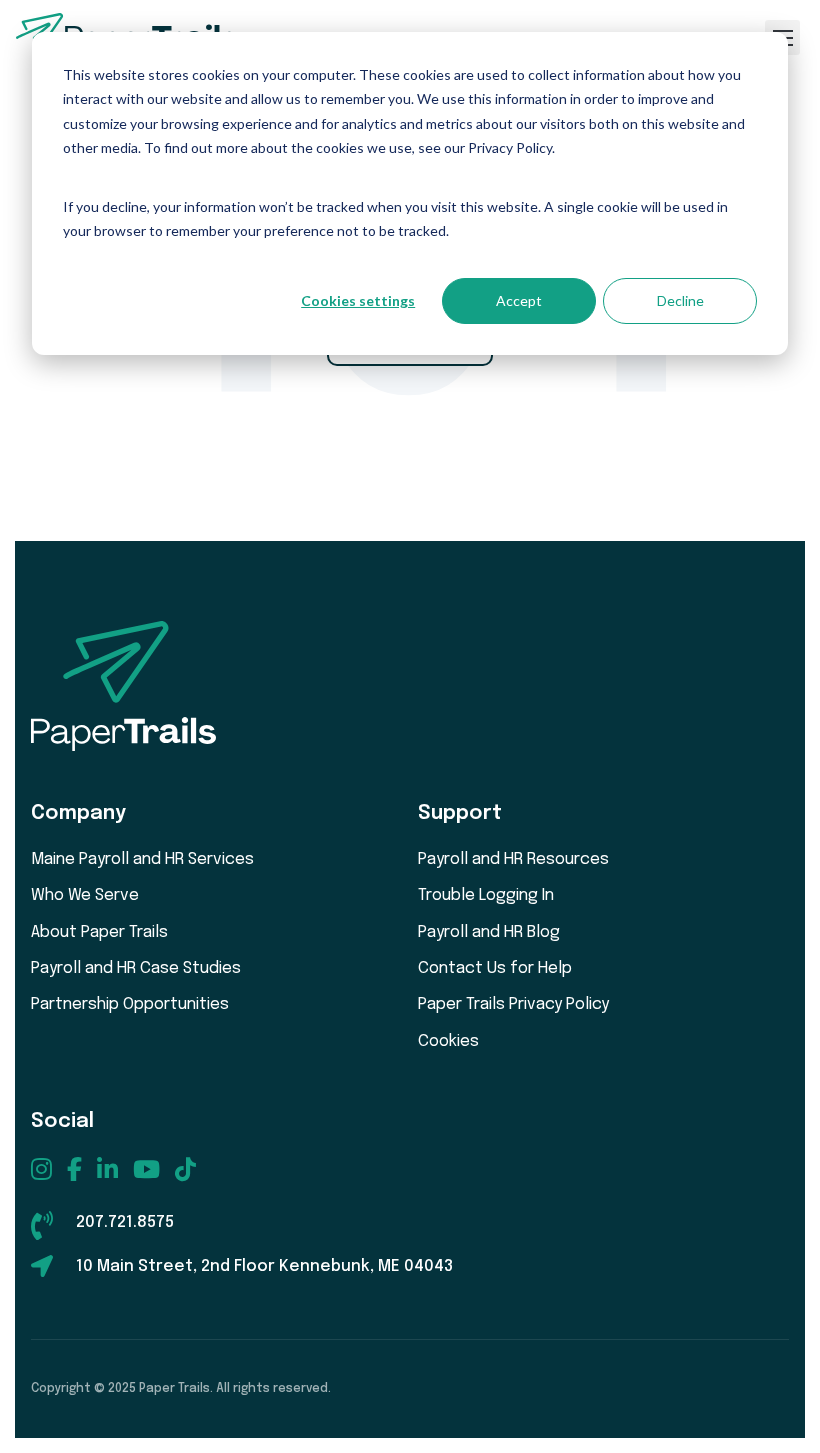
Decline (680, 300)
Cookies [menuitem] (448, 1041)
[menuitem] (41, 1169)
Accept (519, 300)
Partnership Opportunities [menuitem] (130, 1004)
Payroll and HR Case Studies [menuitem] (136, 968)
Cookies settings (358, 300)
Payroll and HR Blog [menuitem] (489, 932)
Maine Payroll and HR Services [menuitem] (142, 859)
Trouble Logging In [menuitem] (486, 895)
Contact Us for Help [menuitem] (495, 968)
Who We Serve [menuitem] (85, 895)
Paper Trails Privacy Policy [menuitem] (513, 1004)
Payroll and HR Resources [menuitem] (513, 859)
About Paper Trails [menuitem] (99, 932)
